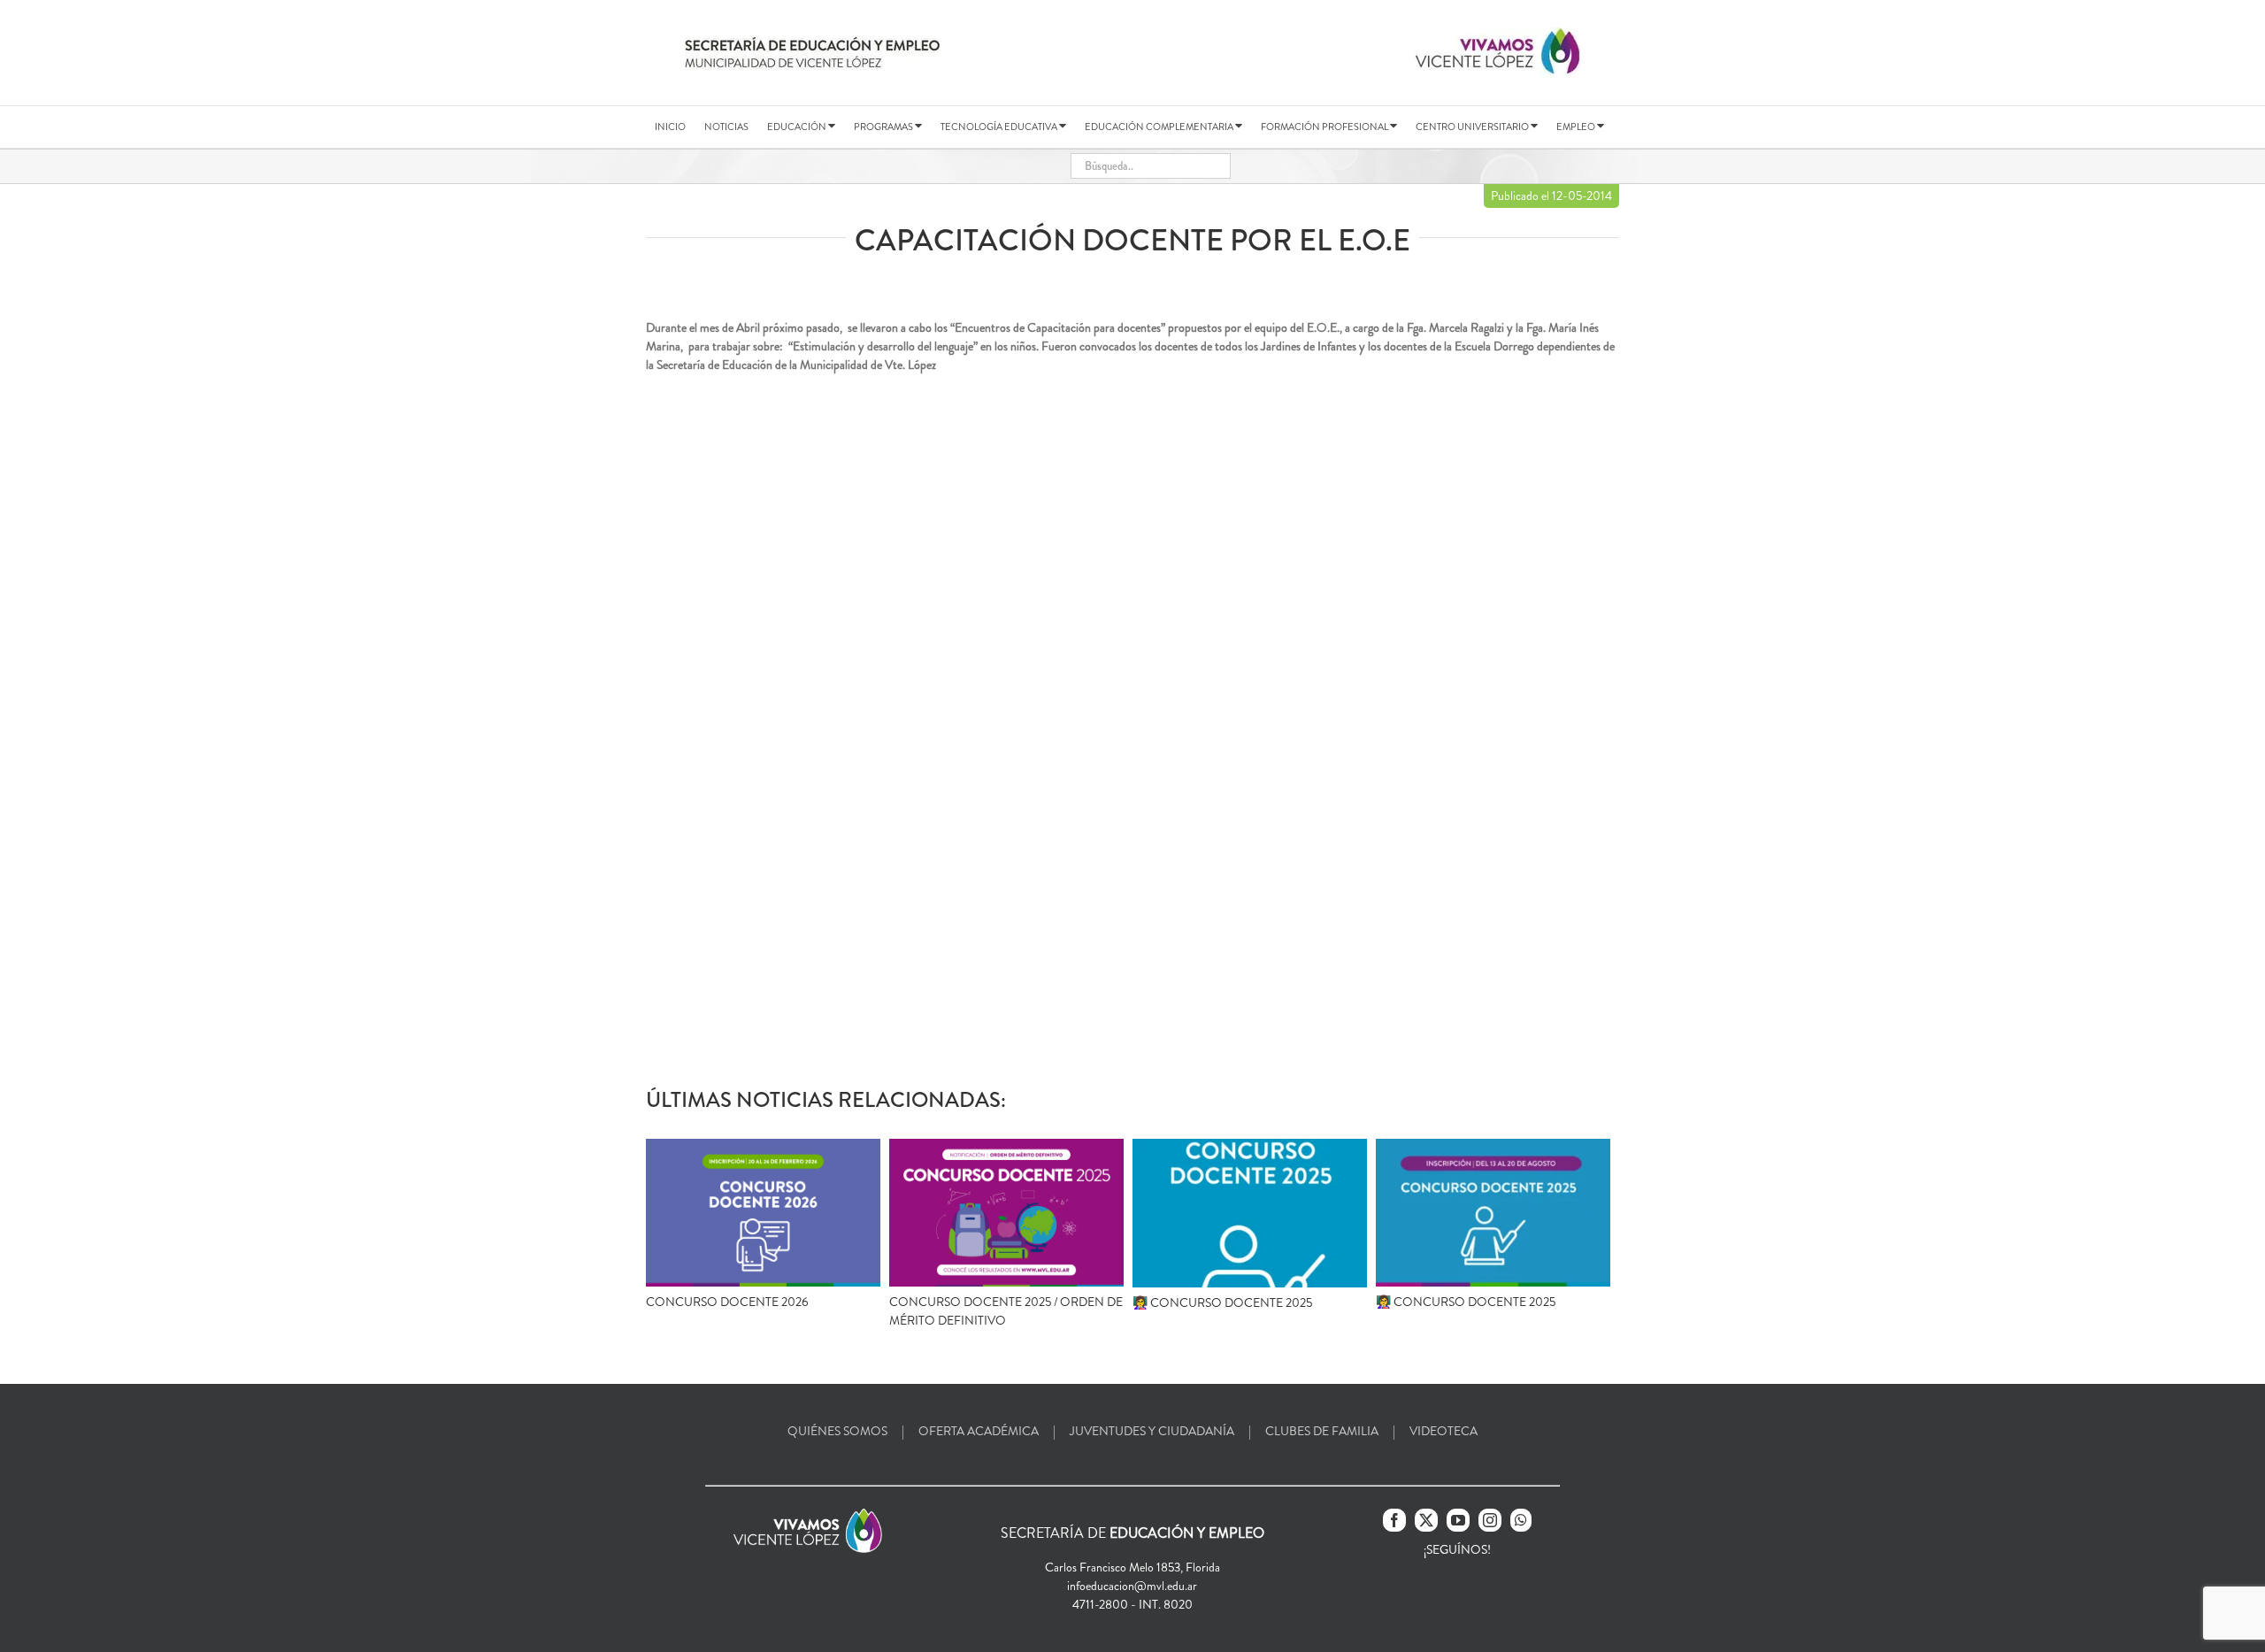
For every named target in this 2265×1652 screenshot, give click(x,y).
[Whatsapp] (1521, 1520)
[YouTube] (1458, 1520)
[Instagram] (1490, 1520)
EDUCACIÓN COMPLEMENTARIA (1160, 127)
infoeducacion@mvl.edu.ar (1132, 1586)
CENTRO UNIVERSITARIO (1473, 127)
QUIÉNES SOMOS (837, 1431)
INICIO (670, 127)
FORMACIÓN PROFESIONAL (1325, 127)
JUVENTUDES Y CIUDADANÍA (1152, 1431)
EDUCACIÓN (798, 127)
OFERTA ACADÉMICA (979, 1431)
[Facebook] (1394, 1520)
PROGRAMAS (884, 127)
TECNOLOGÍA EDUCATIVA (1000, 127)
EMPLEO (1577, 127)
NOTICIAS (726, 127)
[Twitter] (1426, 1520)
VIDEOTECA (1443, 1431)
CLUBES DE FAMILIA (1322, 1431)
